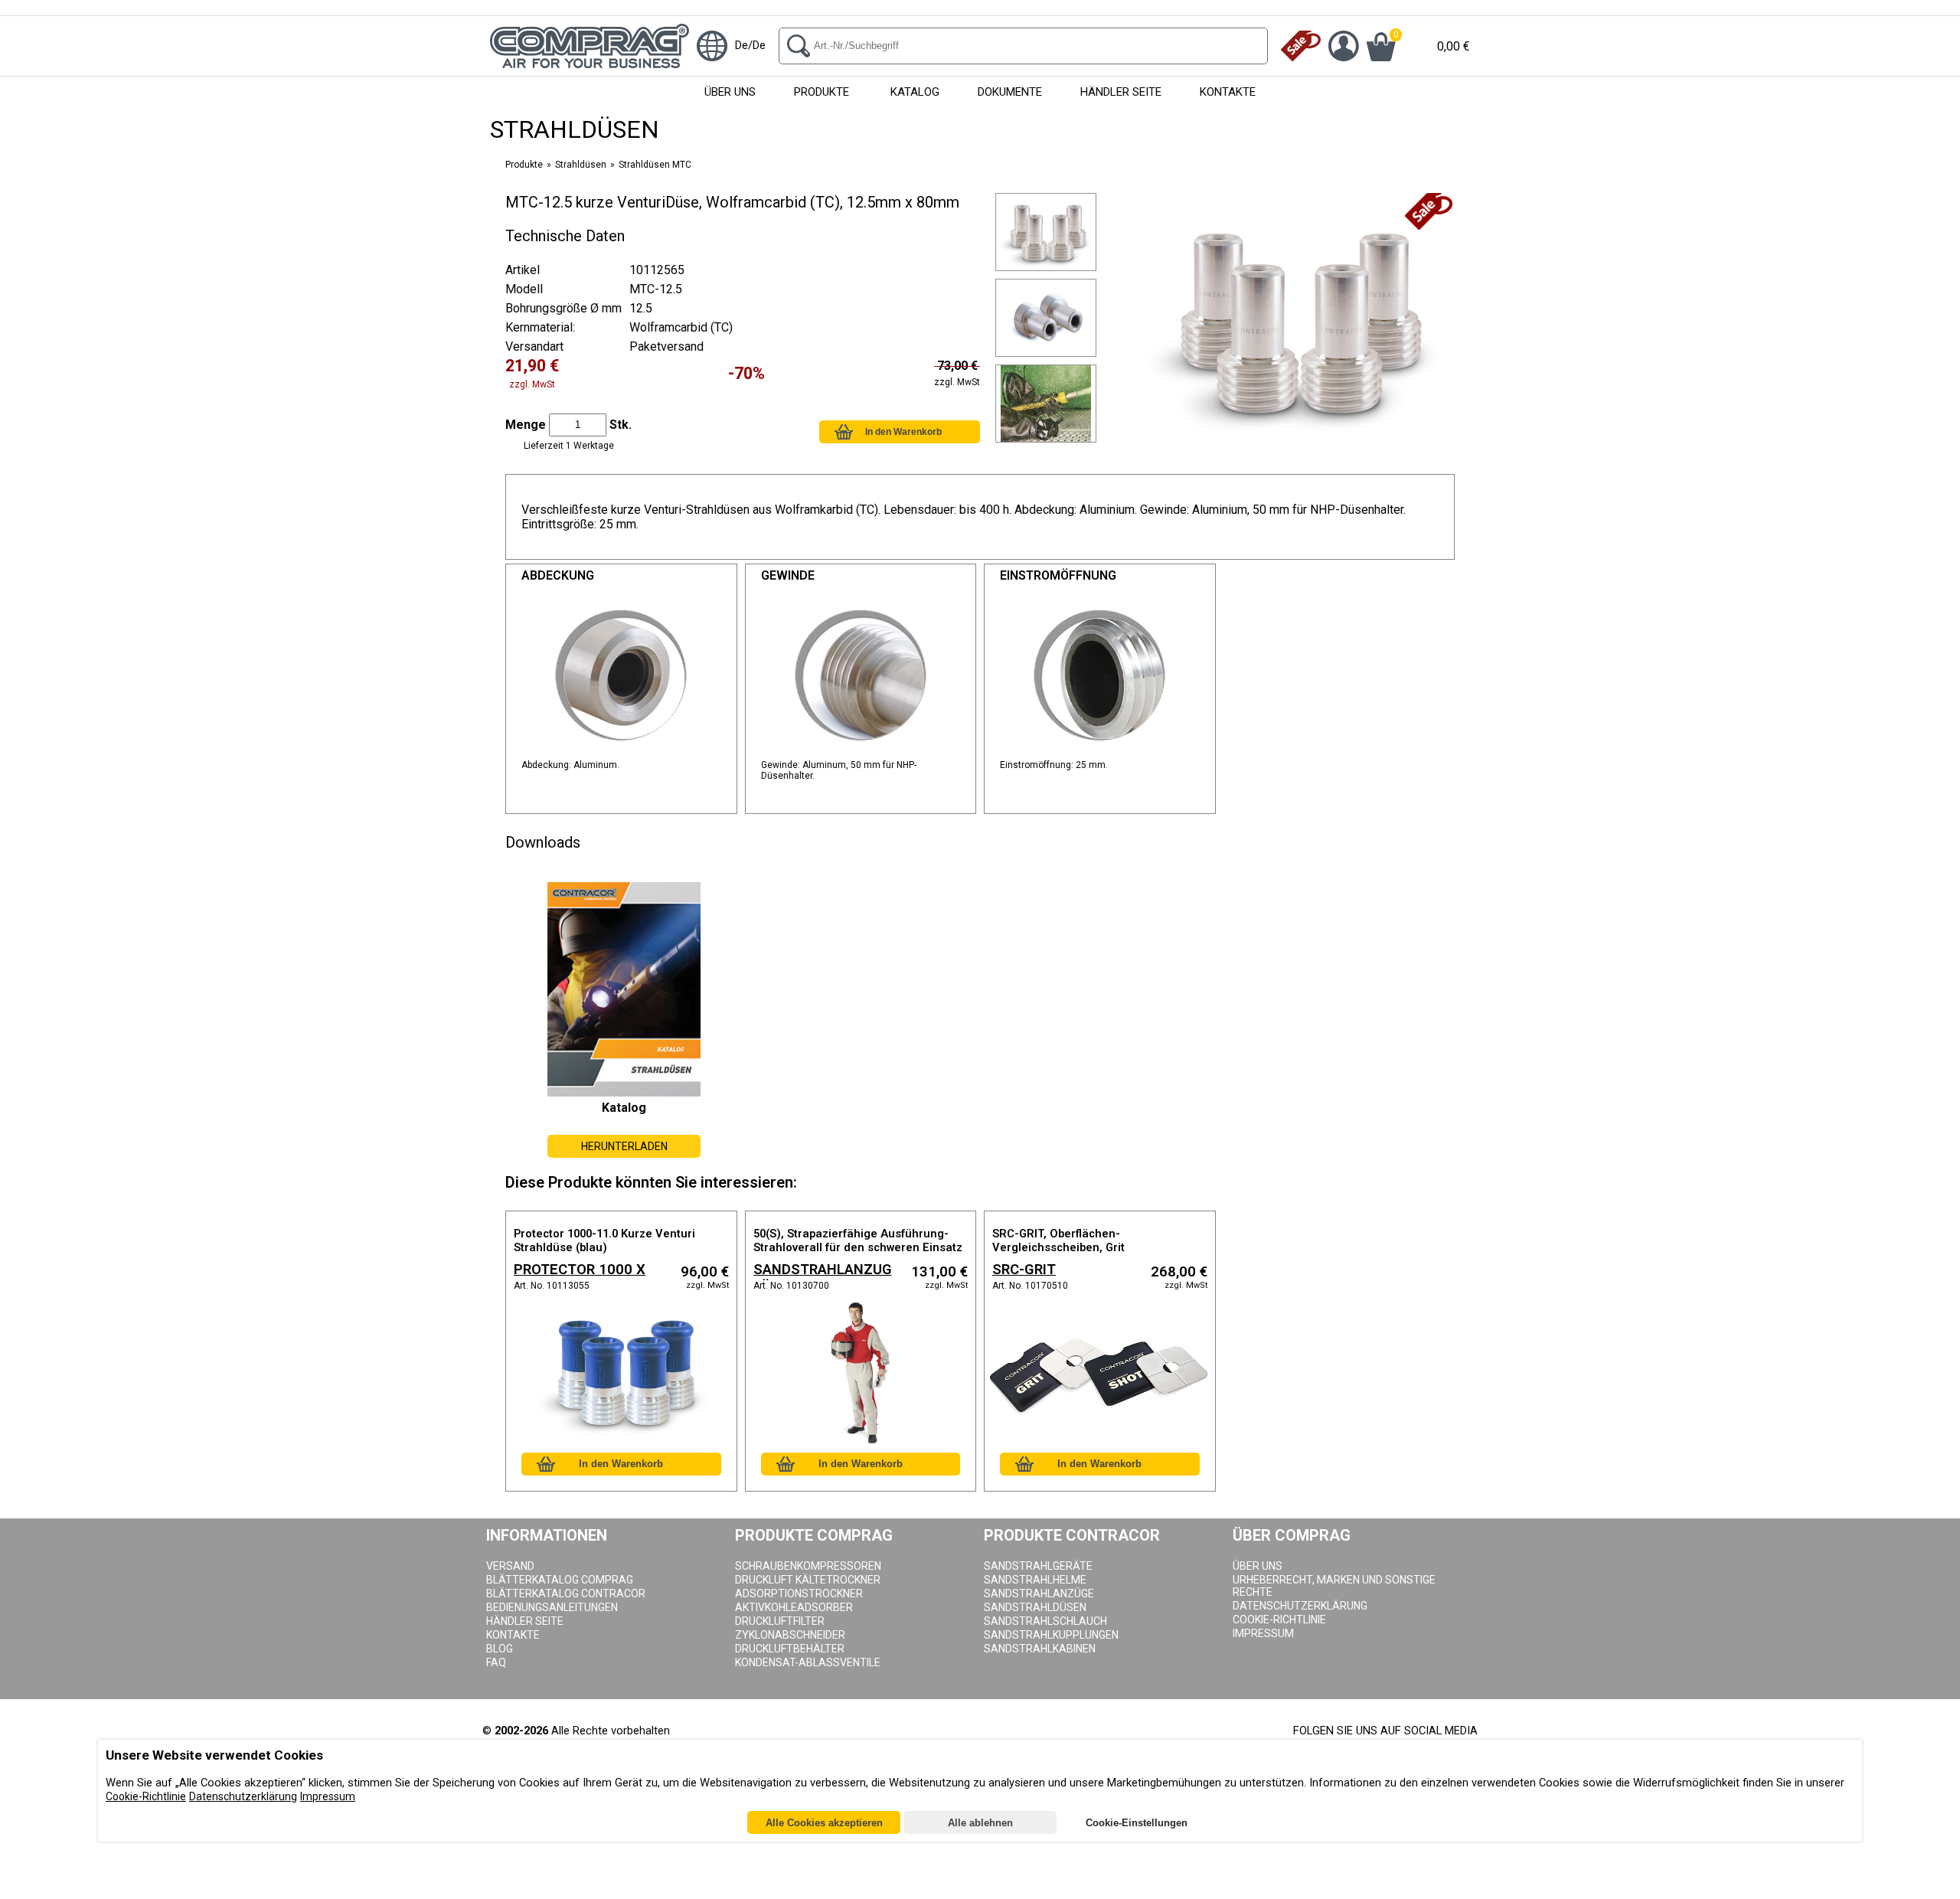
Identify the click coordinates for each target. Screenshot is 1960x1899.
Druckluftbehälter (790, 1649)
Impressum (1263, 1633)
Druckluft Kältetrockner (808, 1580)
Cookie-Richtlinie (146, 1797)
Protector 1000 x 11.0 (580, 1271)
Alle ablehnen (980, 1824)
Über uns (730, 92)
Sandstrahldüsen (1035, 1607)
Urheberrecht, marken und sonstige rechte (1334, 1586)
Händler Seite (1121, 92)
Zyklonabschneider (790, 1635)
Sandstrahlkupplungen (1051, 1635)
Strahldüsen (581, 165)
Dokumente (1010, 92)
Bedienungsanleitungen (552, 1607)
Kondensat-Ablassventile (808, 1662)
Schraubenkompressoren (808, 1566)
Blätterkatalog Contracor (566, 1593)
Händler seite (525, 1621)
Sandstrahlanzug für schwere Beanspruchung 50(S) (823, 1271)
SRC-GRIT (1024, 1270)
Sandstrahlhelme (1035, 1580)
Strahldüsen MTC (655, 165)
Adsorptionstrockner (799, 1593)
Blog (500, 1649)
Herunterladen (624, 1146)
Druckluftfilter (780, 1621)
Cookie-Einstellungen (1137, 1824)
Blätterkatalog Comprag (560, 1580)
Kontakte (1228, 92)
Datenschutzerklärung (1300, 1606)
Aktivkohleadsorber (794, 1607)
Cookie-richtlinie (1279, 1620)
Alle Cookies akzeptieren (824, 1824)
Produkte (822, 92)
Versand (510, 1566)
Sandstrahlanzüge (1039, 1593)
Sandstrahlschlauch (1045, 1621)
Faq (496, 1662)
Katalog (915, 92)
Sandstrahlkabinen (1040, 1649)
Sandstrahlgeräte (1038, 1566)
